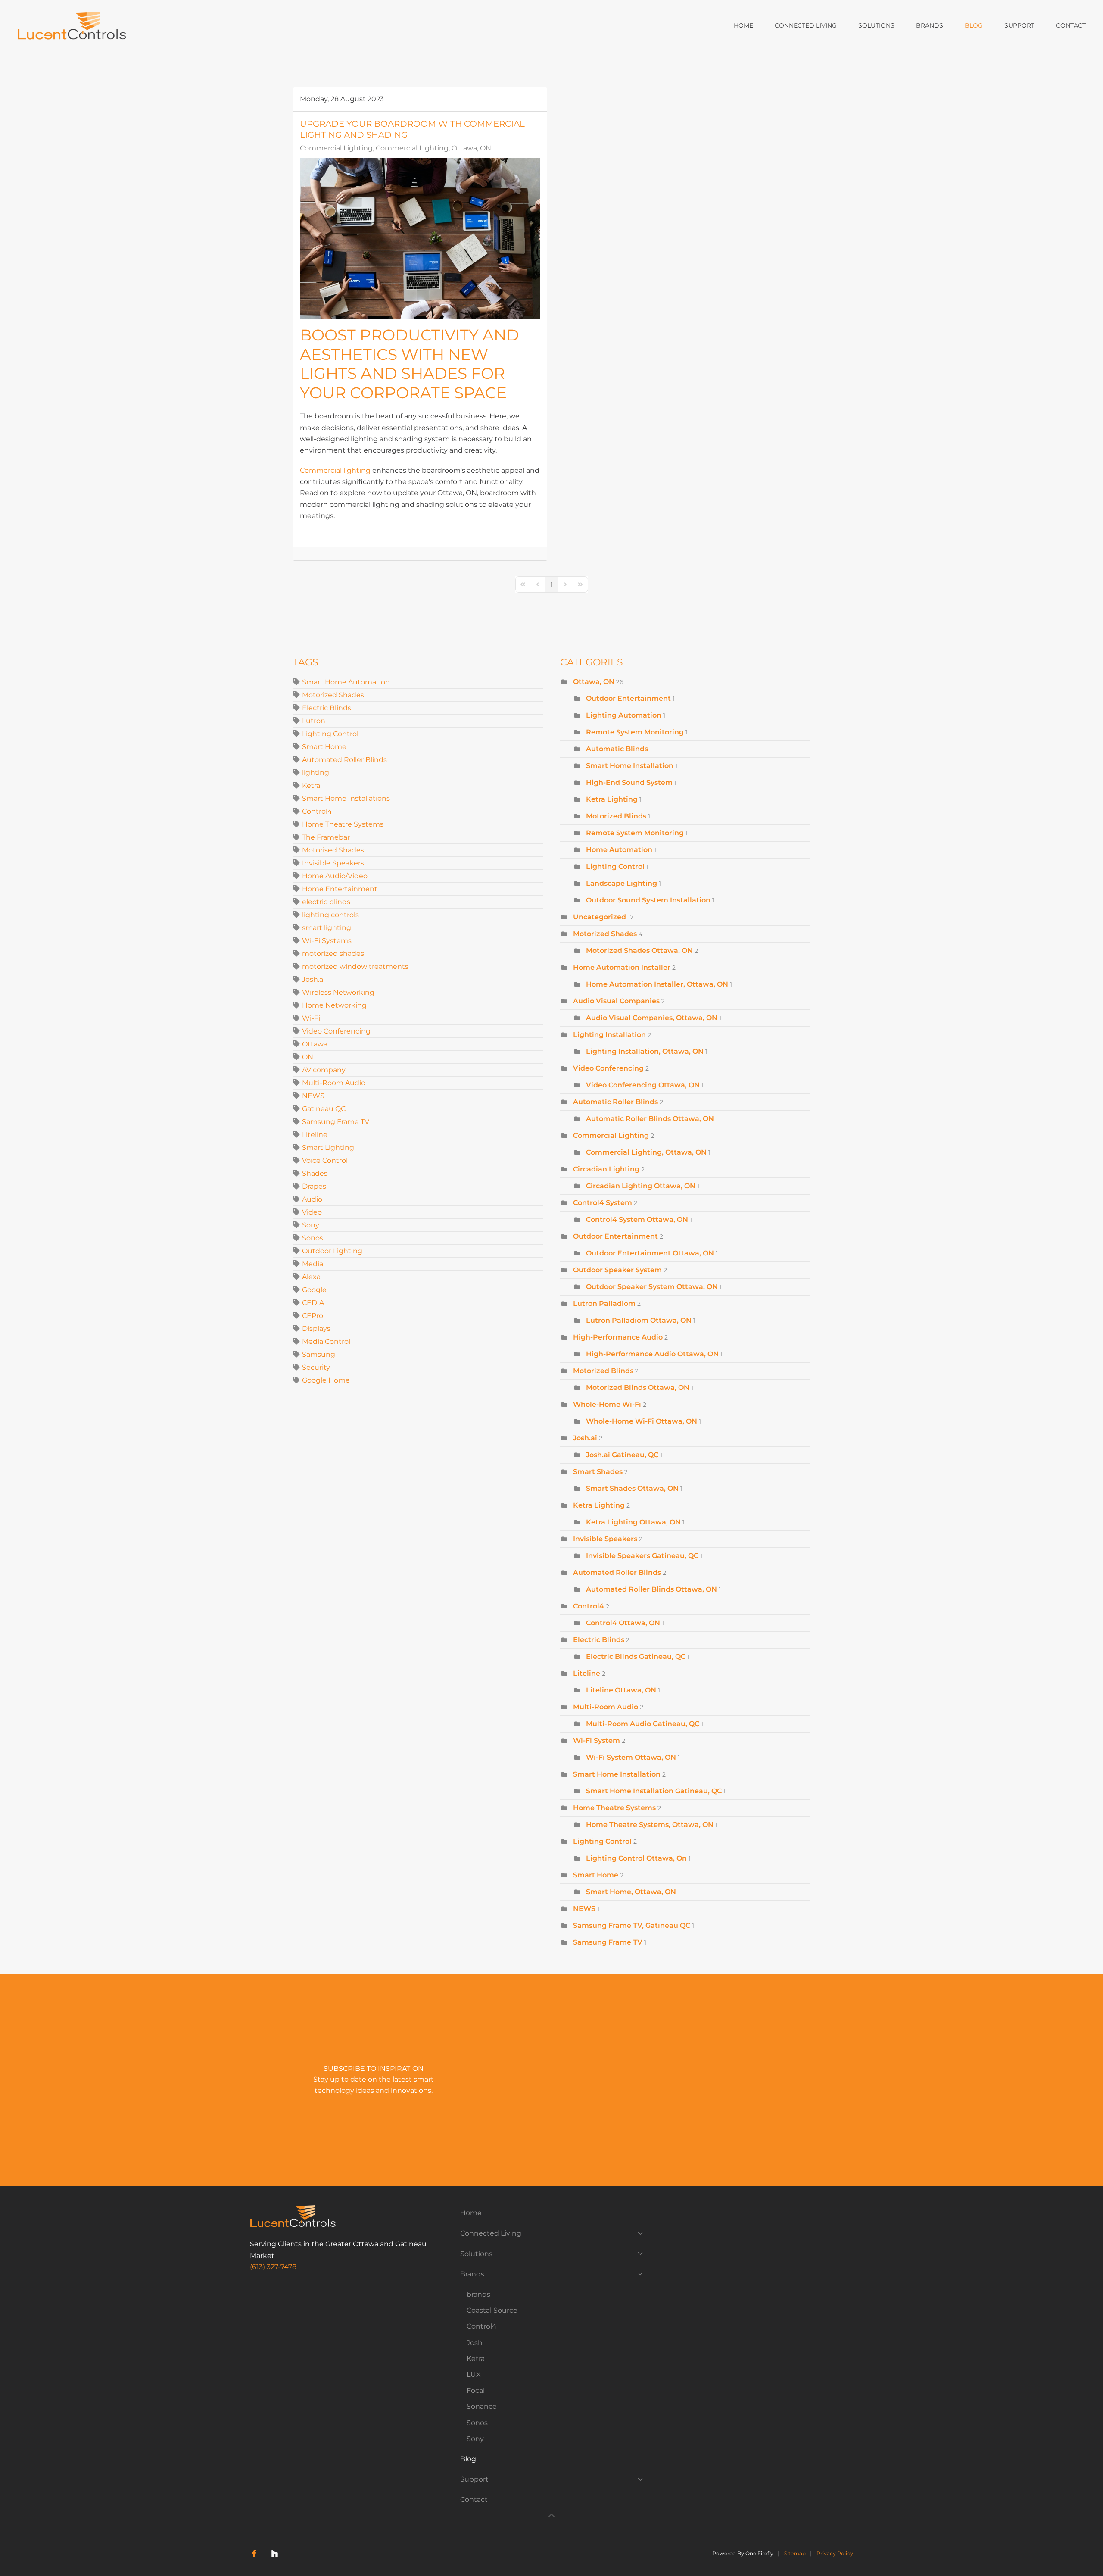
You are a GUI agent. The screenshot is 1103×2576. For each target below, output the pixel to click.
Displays (316, 1329)
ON (308, 1057)
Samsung (319, 1354)
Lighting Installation (609, 1035)
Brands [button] (930, 25)
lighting (316, 773)
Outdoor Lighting (332, 1251)
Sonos (313, 1238)
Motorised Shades (333, 850)
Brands (472, 2274)
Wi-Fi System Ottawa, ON (631, 1757)
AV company (324, 1070)
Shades (315, 1173)
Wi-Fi (311, 1018)
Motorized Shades (333, 695)
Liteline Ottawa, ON (621, 1690)
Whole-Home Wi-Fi (607, 1404)
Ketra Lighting (612, 799)
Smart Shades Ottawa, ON (632, 1488)
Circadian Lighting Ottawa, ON (641, 1186)
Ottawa (315, 1044)
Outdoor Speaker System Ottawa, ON (652, 1287)
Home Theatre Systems (343, 824)
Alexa (311, 1277)
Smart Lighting (328, 1147)
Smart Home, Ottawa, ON (631, 1892)
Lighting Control (330, 734)
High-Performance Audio (618, 1337)
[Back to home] (73, 26)
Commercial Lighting (336, 148)
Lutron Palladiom (604, 1304)
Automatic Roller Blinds (615, 1102)
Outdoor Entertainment (629, 698)
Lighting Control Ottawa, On (636, 1858)
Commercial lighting (335, 470)
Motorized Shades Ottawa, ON (639, 951)
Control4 (317, 811)
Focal (476, 2390)
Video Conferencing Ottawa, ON (643, 1085)
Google (314, 1290)
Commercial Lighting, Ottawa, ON (433, 148)
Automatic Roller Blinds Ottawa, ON (650, 1119)
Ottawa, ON (594, 682)
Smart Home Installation (630, 766)
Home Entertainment (340, 889)
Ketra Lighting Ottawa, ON (633, 1522)
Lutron (314, 721)
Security (316, 1367)
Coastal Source (492, 2310)
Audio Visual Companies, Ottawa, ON (652, 1018)
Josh (475, 2343)
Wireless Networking (338, 992)
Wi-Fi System (597, 1741)
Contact (1071, 25)
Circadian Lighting (606, 1169)
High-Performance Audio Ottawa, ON (652, 1354)
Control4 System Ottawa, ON (637, 1219)
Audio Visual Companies (616, 1001)
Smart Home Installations (346, 798)
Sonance (482, 2406)
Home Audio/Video (335, 876)
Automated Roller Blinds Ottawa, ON (651, 1589)
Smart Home (324, 747)
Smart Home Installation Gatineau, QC (654, 1791)
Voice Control (325, 1160)
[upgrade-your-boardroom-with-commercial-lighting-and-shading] (420, 239)
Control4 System (603, 1203)
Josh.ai (313, 979)
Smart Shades (598, 1472)
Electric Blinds (327, 708)
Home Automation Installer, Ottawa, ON (657, 984)
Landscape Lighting (622, 883)
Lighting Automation (624, 715)
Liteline (315, 1135)
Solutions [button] (876, 25)
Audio (312, 1199)
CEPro (313, 1316)
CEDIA (313, 1303)
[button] (551, 2516)
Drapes (314, 1186)
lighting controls (330, 915)
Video (312, 1212)
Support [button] (1019, 25)
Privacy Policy (835, 2553)
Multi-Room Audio (334, 1083)
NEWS (313, 1096)
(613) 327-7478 (273, 2267)
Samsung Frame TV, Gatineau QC (632, 1925)
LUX (474, 2375)
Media (313, 1264)
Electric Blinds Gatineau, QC (636, 1656)
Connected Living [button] (806, 25)
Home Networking (334, 1005)
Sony (311, 1225)
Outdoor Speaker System (617, 1270)
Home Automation (620, 850)
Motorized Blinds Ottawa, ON (638, 1388)
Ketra (311, 785)
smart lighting (327, 928)
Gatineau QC (324, 1109)
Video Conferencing (336, 1031)
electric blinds (326, 902)
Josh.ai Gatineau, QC (622, 1455)
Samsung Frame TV (336, 1122)
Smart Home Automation (346, 682)
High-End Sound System (629, 782)
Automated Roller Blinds (344, 760)
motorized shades (333, 954)
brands (478, 2294)
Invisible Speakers (333, 863)
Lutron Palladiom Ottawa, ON (639, 1320)
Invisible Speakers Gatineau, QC (642, 1556)
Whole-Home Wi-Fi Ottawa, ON (642, 1421)
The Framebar (326, 837)
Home (743, 25)
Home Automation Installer (622, 967)
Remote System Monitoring (635, 732)
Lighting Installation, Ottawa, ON (645, 1051)
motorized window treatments (355, 966)
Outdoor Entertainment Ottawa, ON (650, 1253)
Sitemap (795, 2553)
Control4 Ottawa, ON (623, 1623)
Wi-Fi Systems (327, 941)
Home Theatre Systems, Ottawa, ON (650, 1825)
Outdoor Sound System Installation (648, 900)
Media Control (326, 1341)
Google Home (326, 1380)
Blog (974, 25)
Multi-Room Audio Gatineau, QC (643, 1724)
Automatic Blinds (617, 749)
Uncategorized (600, 917)
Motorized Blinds (616, 816)
